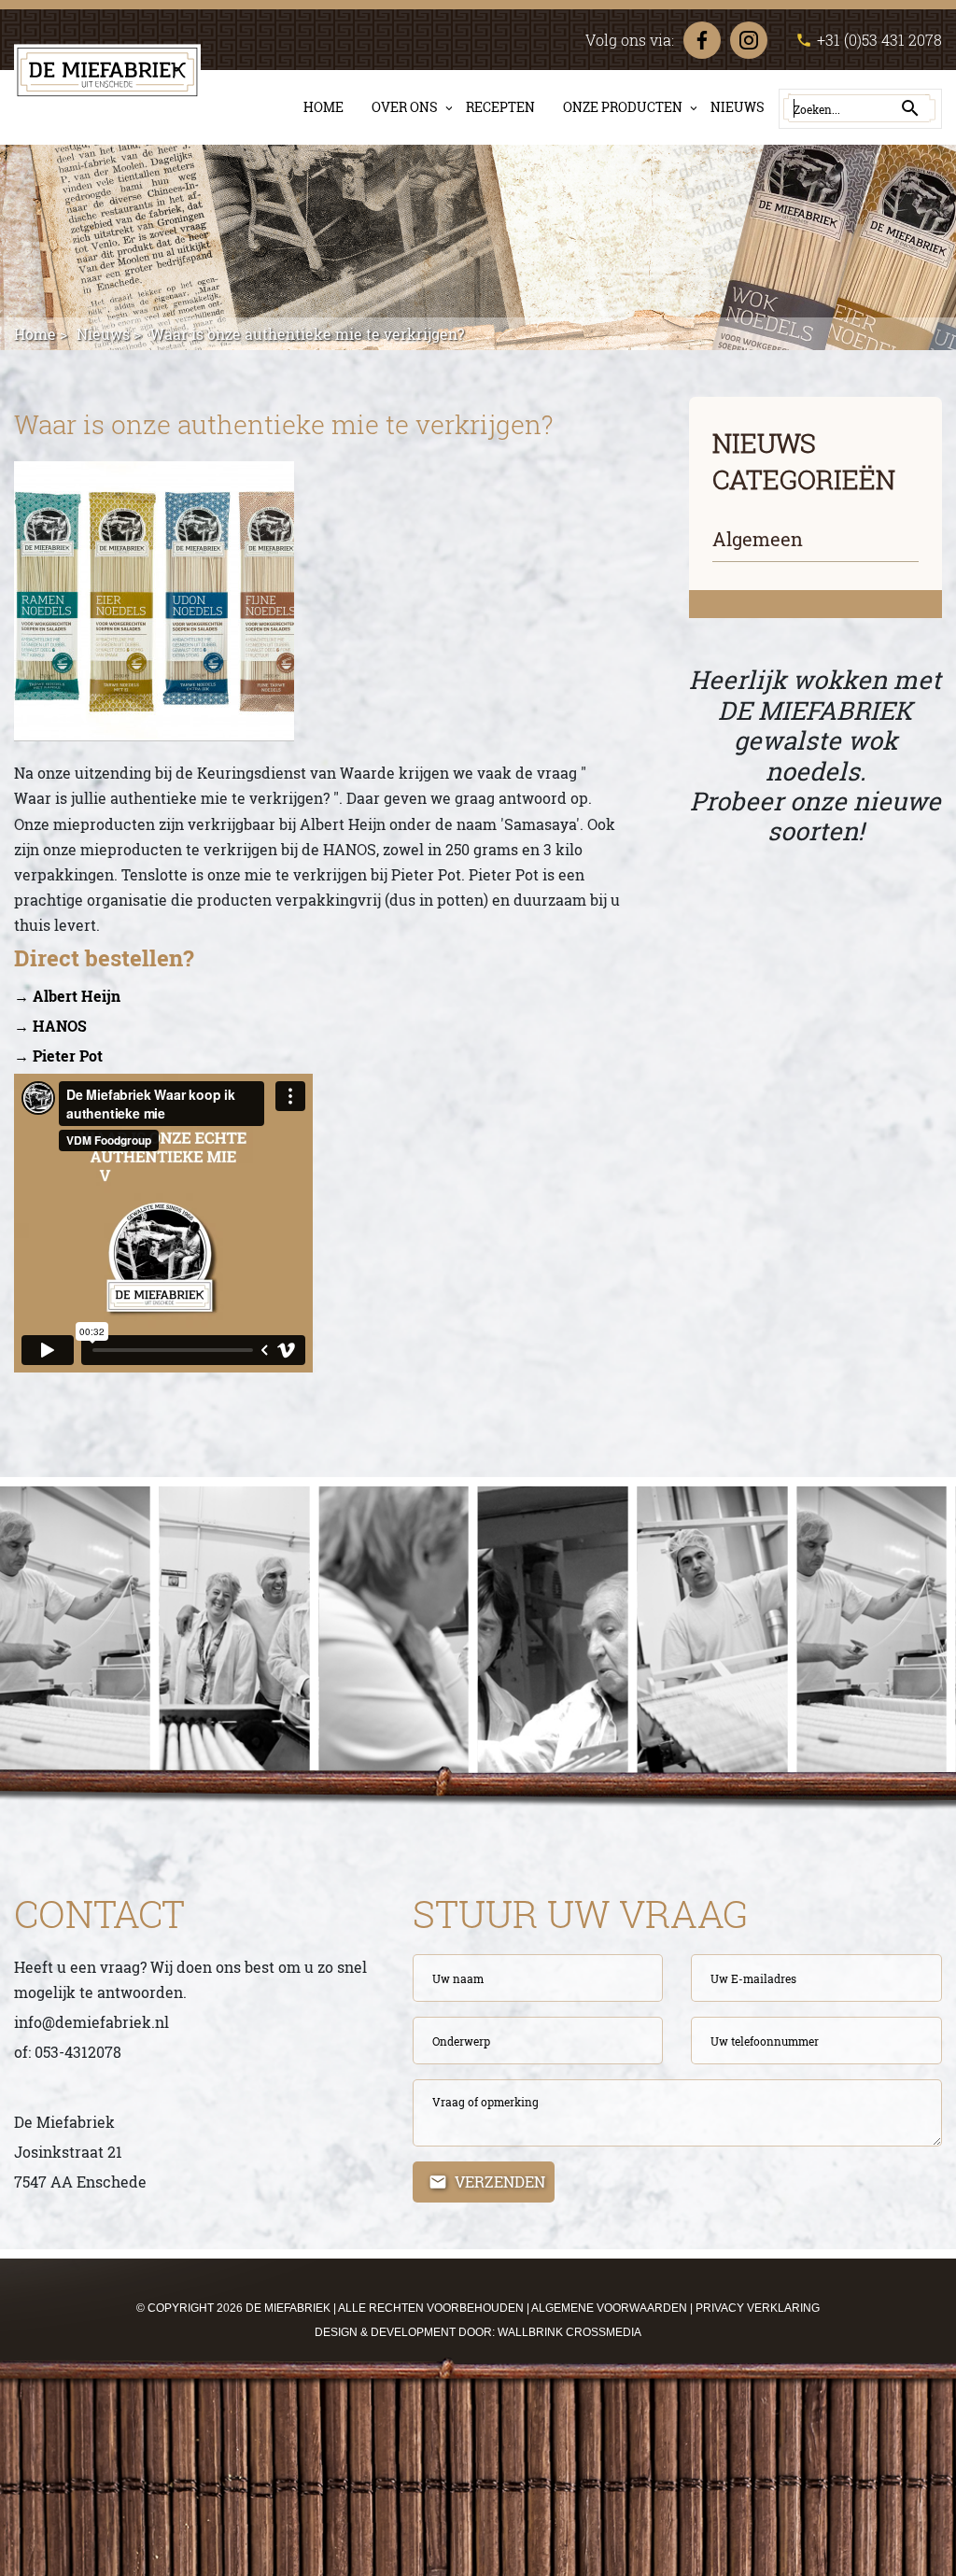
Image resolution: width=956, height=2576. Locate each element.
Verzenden (500, 2182)
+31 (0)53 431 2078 (869, 40)
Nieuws (738, 107)
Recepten (500, 107)
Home (323, 107)
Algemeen (758, 539)
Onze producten (623, 107)
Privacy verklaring (758, 2308)
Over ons (405, 107)
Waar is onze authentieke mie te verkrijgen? (307, 334)
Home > (41, 334)
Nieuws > (109, 334)
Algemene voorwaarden (609, 2308)
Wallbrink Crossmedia (569, 2332)
